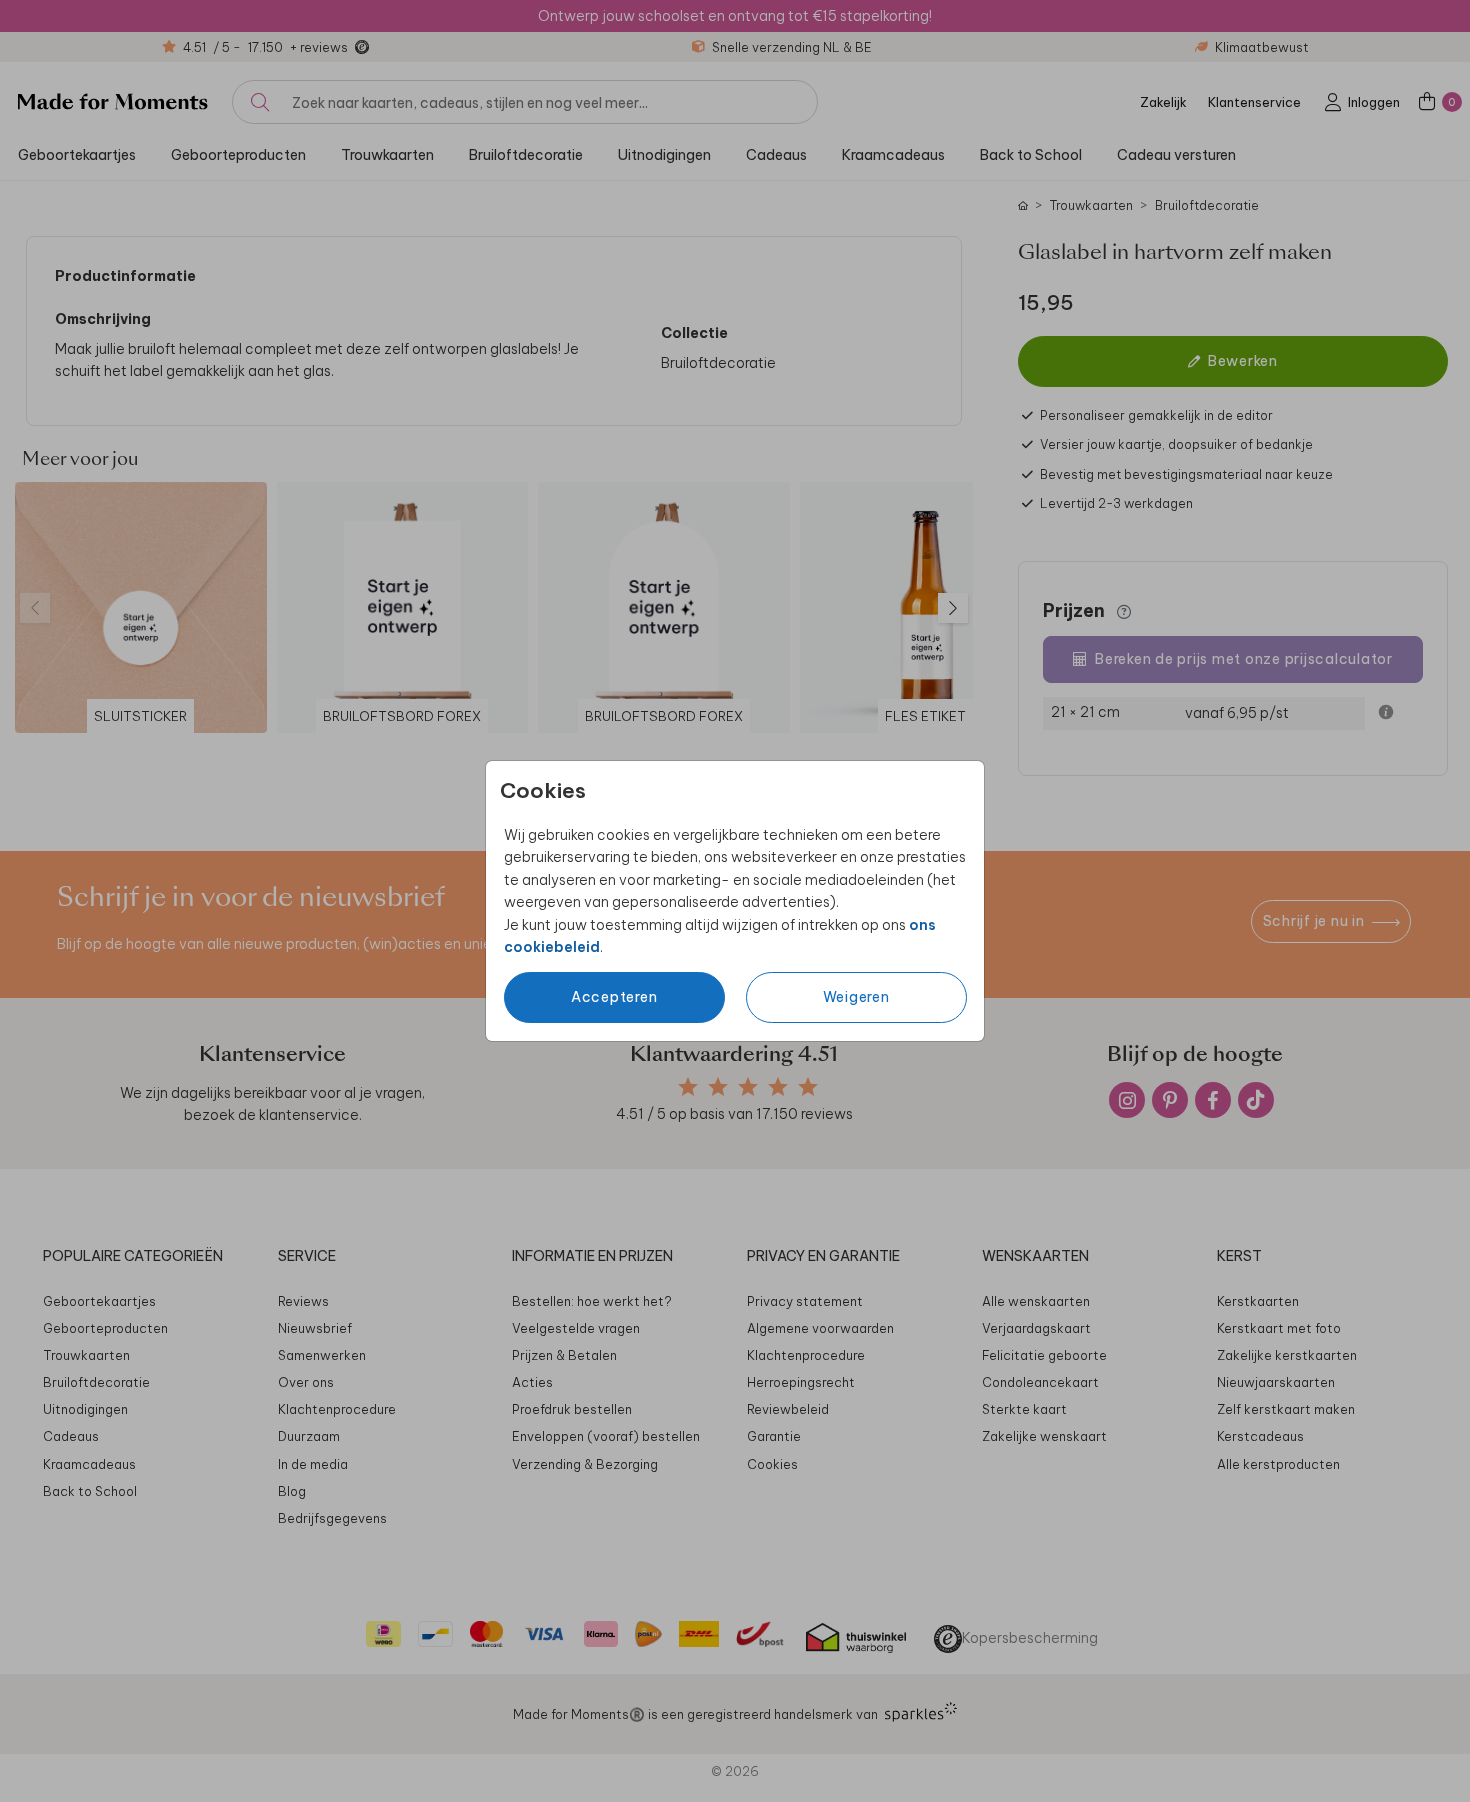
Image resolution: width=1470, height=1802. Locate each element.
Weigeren (856, 997)
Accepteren (614, 997)
